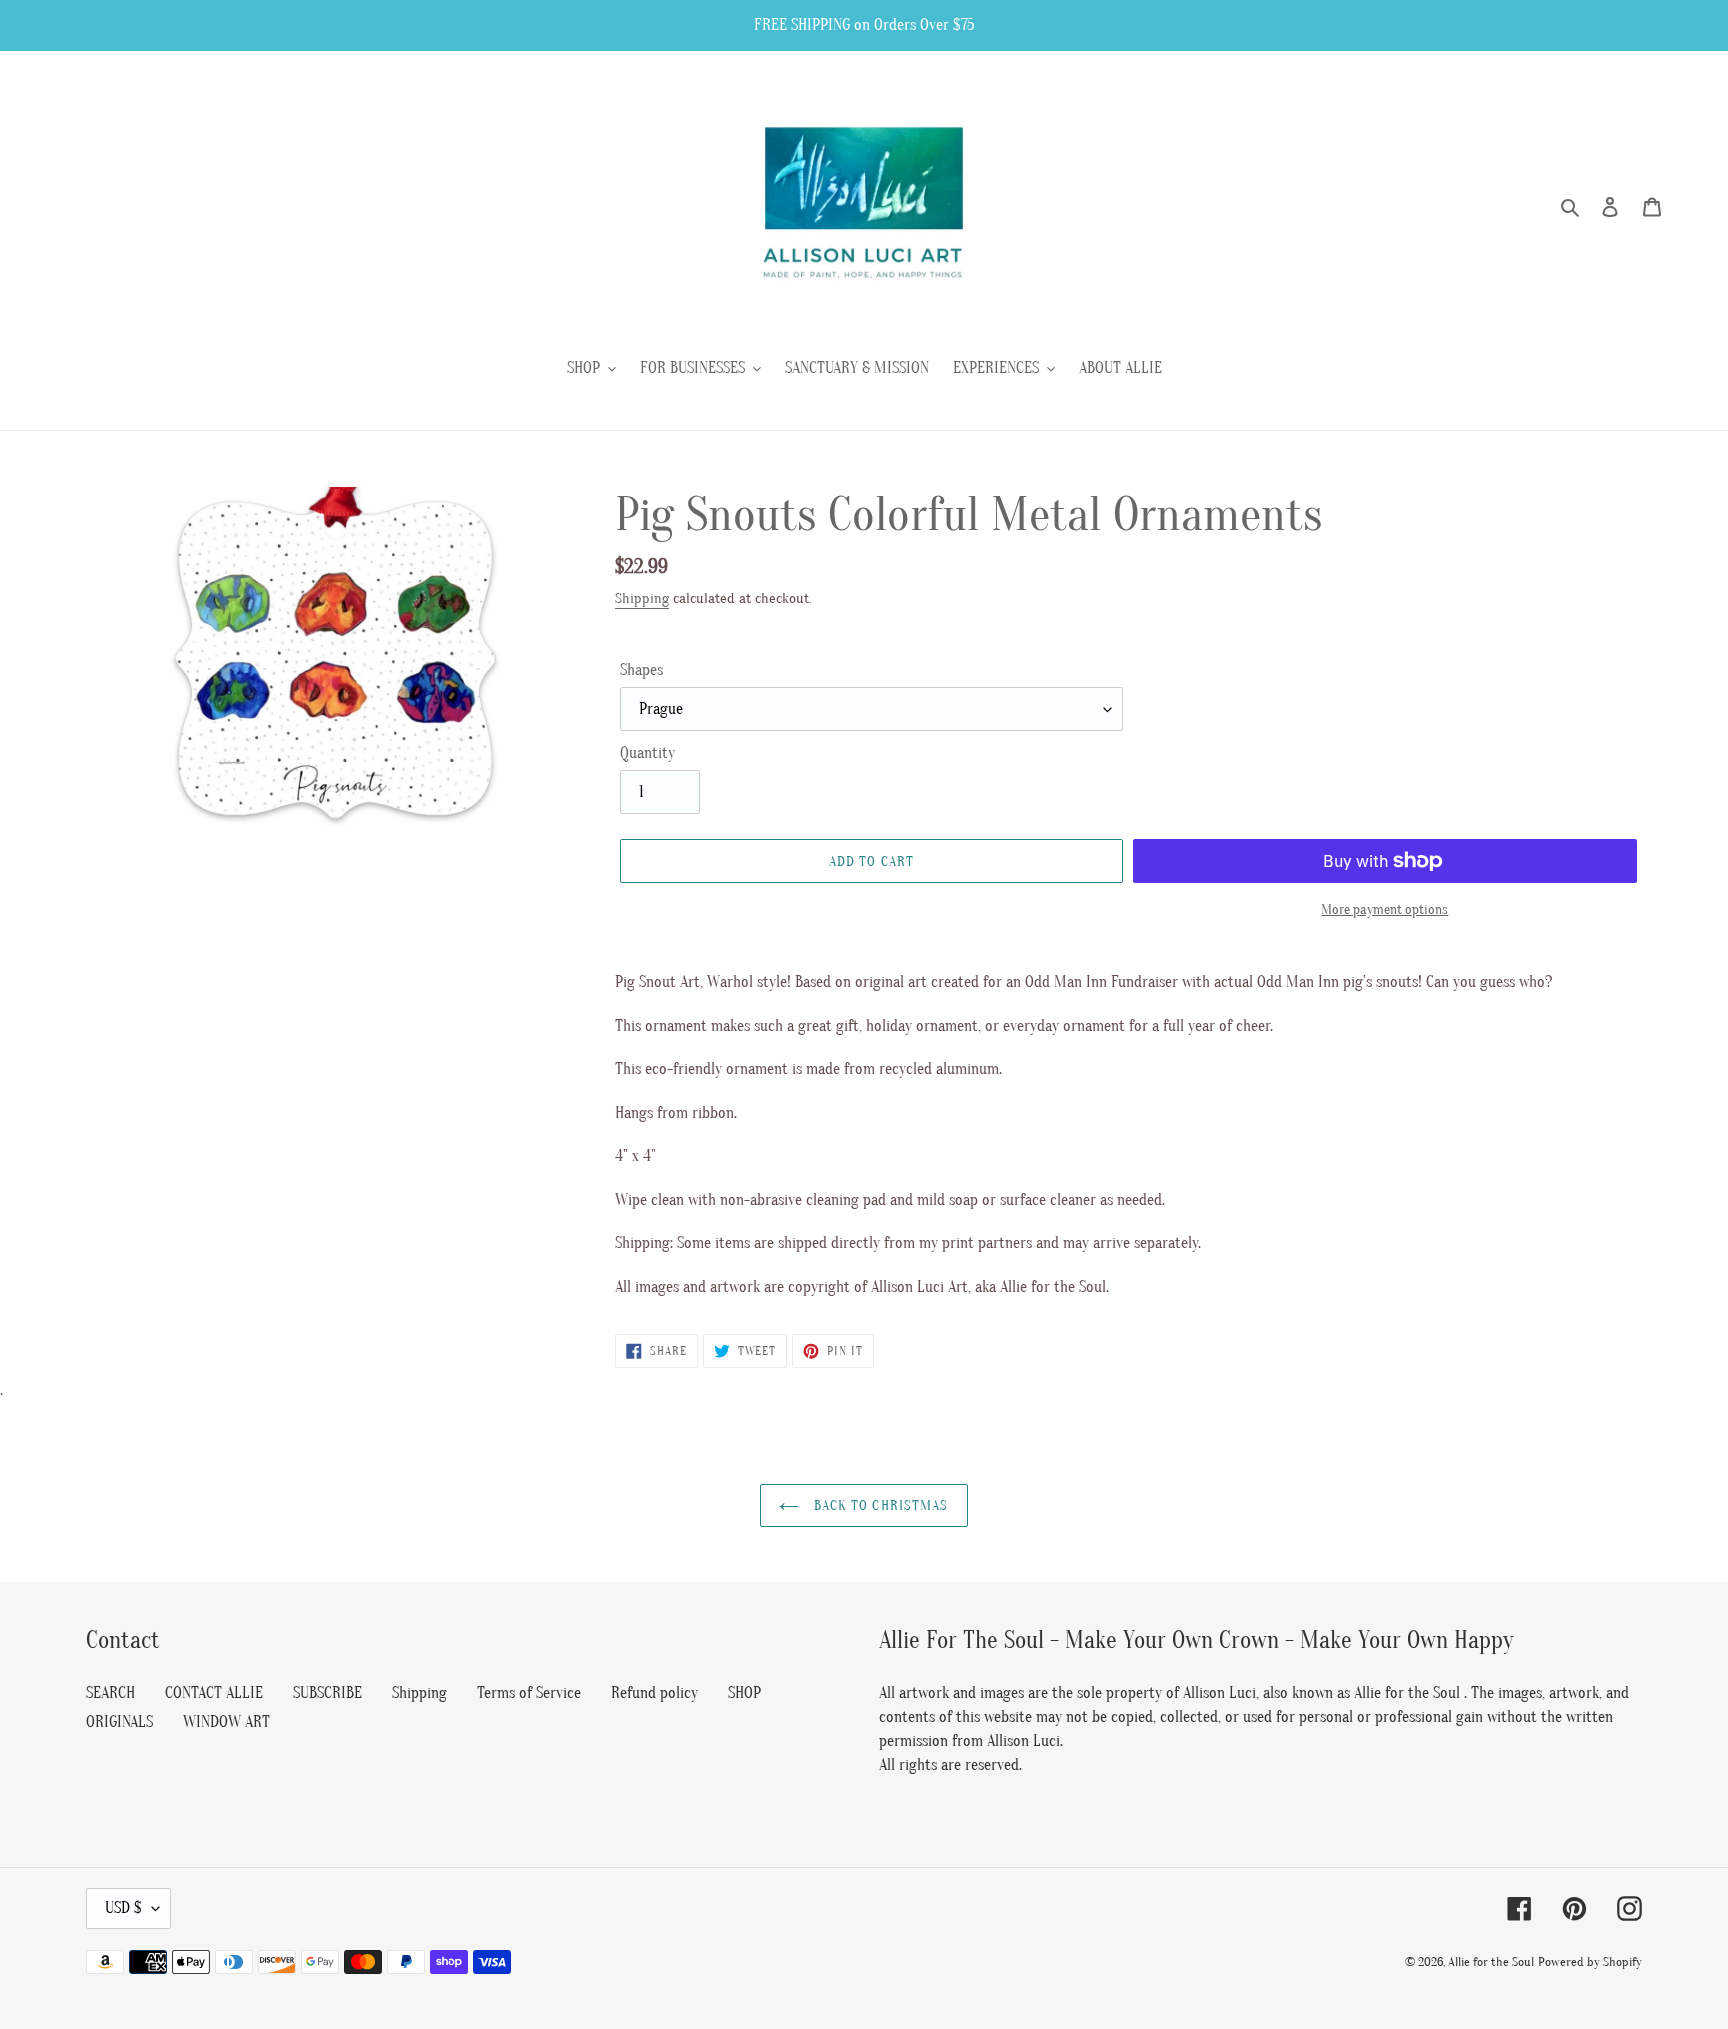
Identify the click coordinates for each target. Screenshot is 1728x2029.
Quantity (647, 753)
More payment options (1384, 909)
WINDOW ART (226, 1722)
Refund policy (654, 1693)
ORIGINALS (119, 1722)
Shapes (641, 670)
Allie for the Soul (1491, 1961)
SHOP (744, 1693)
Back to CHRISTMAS (878, 1505)
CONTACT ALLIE (214, 1693)
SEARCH (110, 1693)
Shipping (642, 598)
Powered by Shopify (1590, 1961)
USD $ (123, 1908)
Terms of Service (529, 1693)
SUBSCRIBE (327, 1693)
